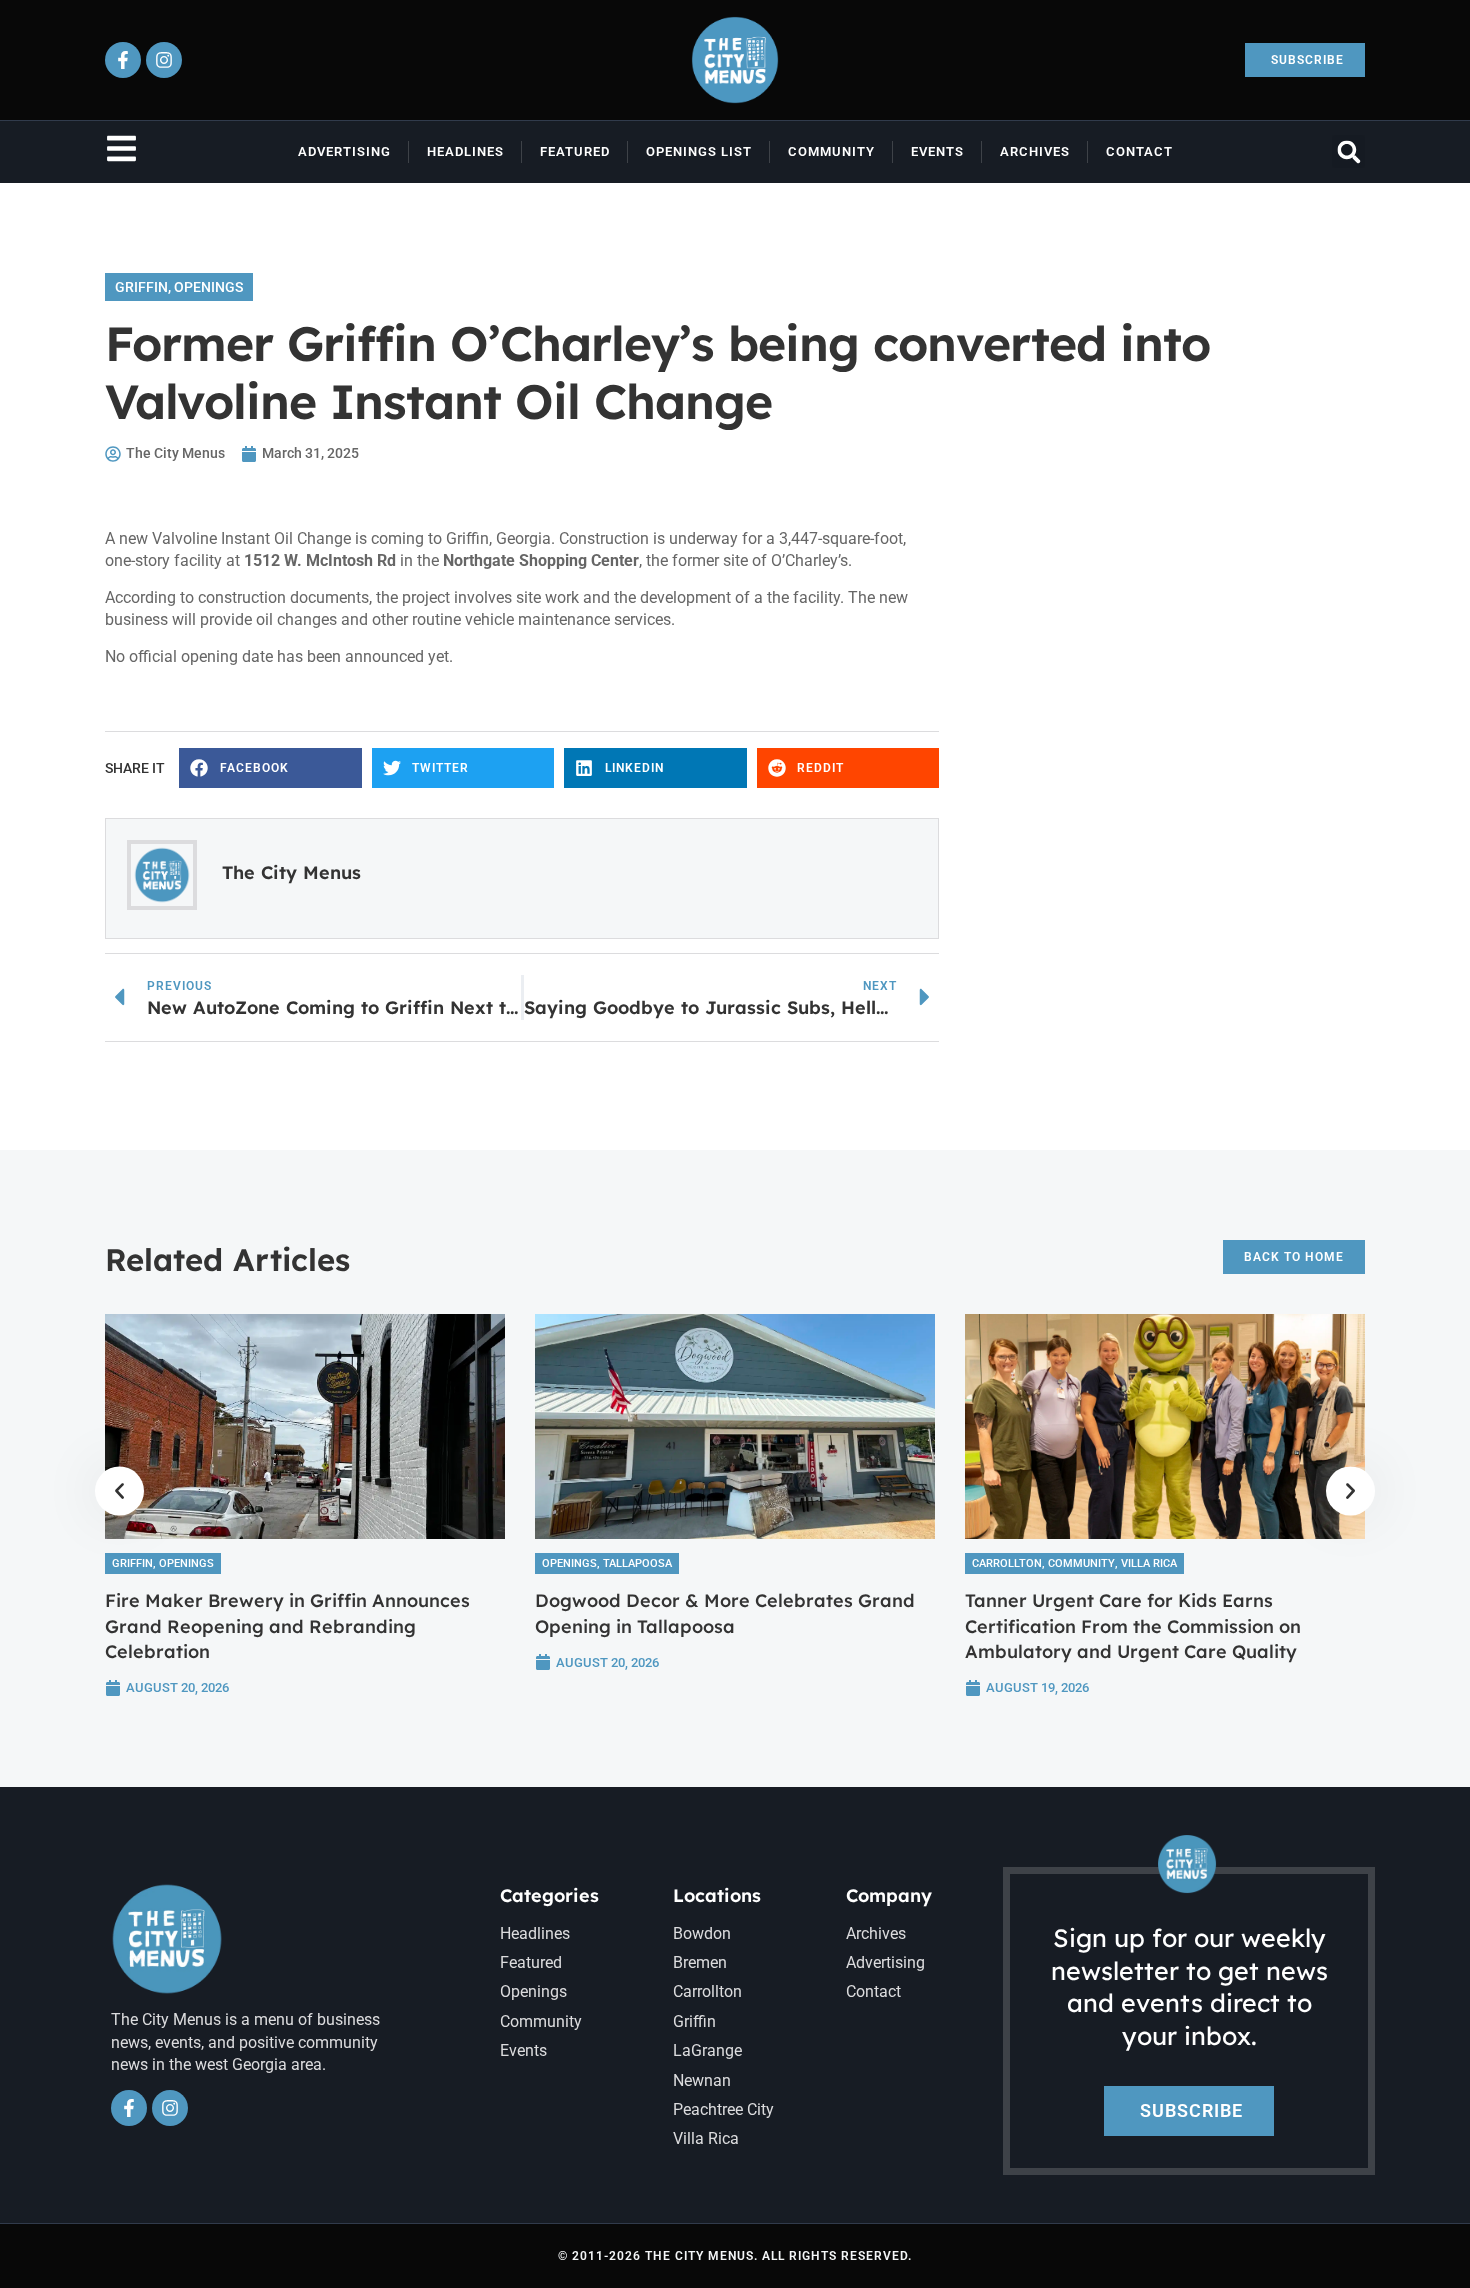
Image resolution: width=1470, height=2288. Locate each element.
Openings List (699, 151)
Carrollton (1007, 1563)
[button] (1348, 151)
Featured (575, 151)
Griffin (141, 287)
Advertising (344, 151)
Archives (1035, 151)
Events (937, 151)
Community (831, 151)
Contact (1139, 151)
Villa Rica (1149, 1563)
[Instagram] (164, 60)
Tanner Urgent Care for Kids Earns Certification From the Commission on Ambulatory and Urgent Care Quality (1133, 1625)
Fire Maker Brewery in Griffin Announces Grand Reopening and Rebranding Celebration (287, 1625)
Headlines (465, 151)
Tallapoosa (637, 1563)
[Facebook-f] (123, 60)
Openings (208, 287)
